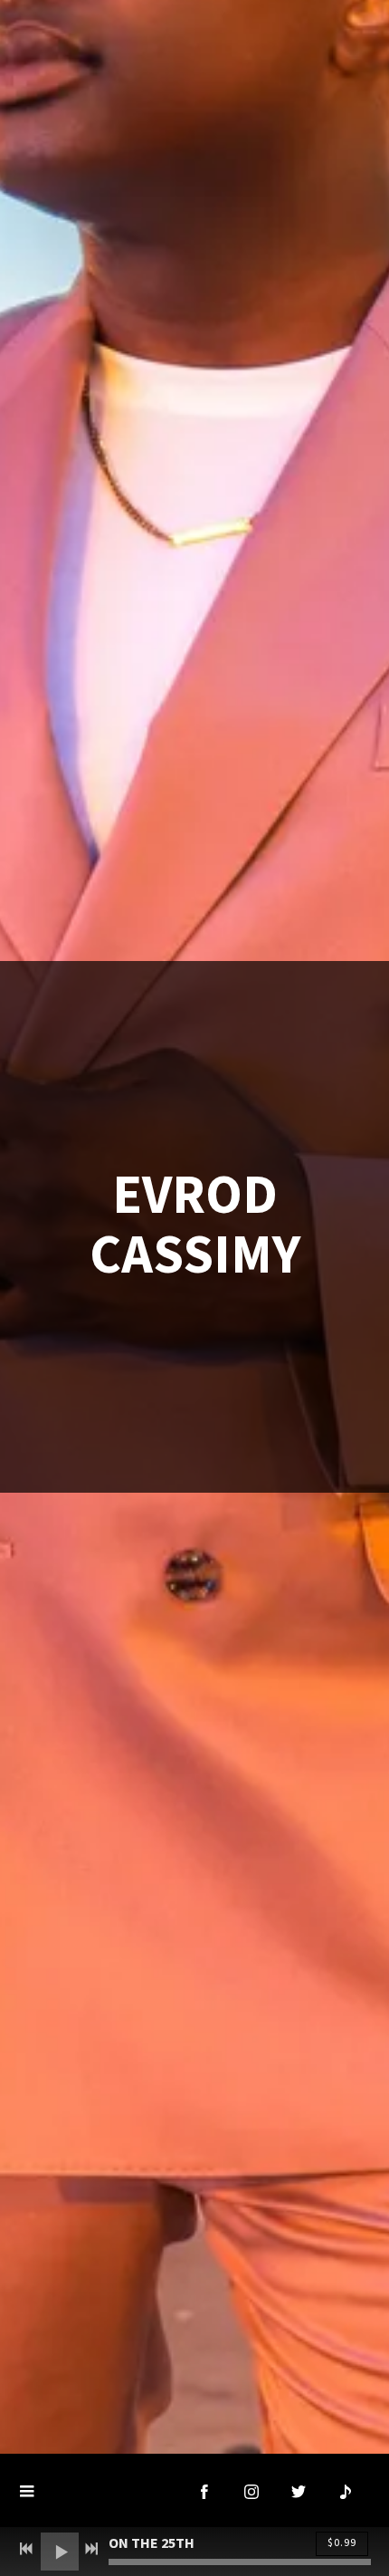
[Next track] (91, 2549)
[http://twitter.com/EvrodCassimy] (299, 2492)
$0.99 (342, 2543)
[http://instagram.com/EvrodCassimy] (251, 2492)
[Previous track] (26, 2549)
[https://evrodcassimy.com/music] (346, 2492)
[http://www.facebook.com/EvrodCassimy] (204, 2492)
